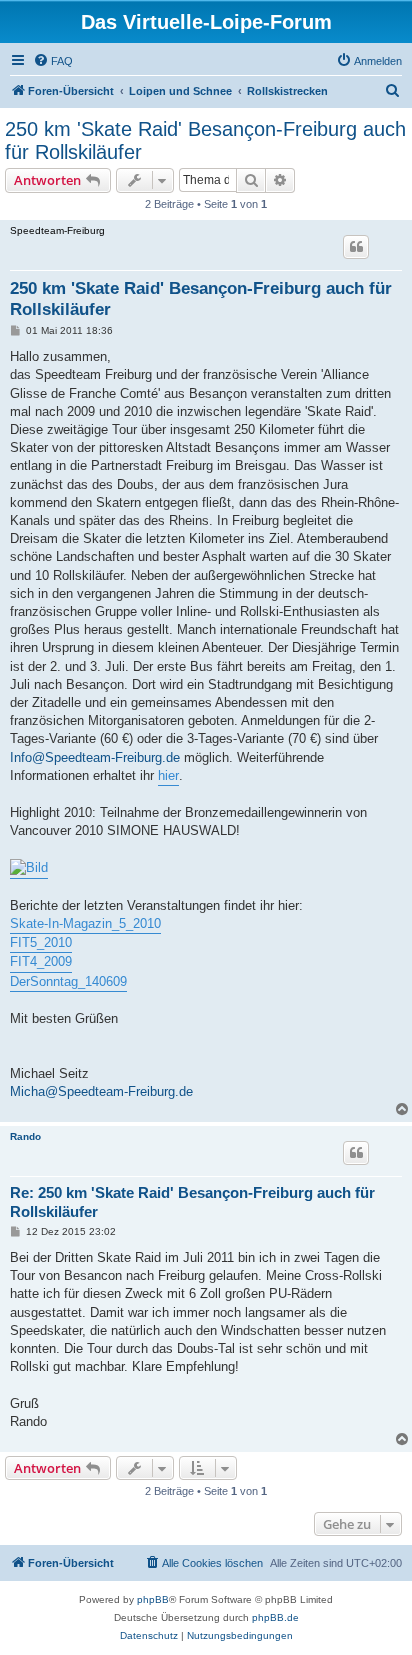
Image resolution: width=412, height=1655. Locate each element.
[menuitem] (53, 61)
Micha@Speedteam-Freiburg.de (101, 1091)
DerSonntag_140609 (68, 981)
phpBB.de (275, 1617)
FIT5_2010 (41, 942)
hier (168, 775)
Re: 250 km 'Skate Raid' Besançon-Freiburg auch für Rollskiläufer (192, 1202)
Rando (25, 1136)
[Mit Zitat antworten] (356, 247)
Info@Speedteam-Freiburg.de (95, 757)
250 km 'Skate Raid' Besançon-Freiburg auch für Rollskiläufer (205, 140)
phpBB (153, 1599)
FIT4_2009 (41, 961)
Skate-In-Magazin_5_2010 (85, 923)
